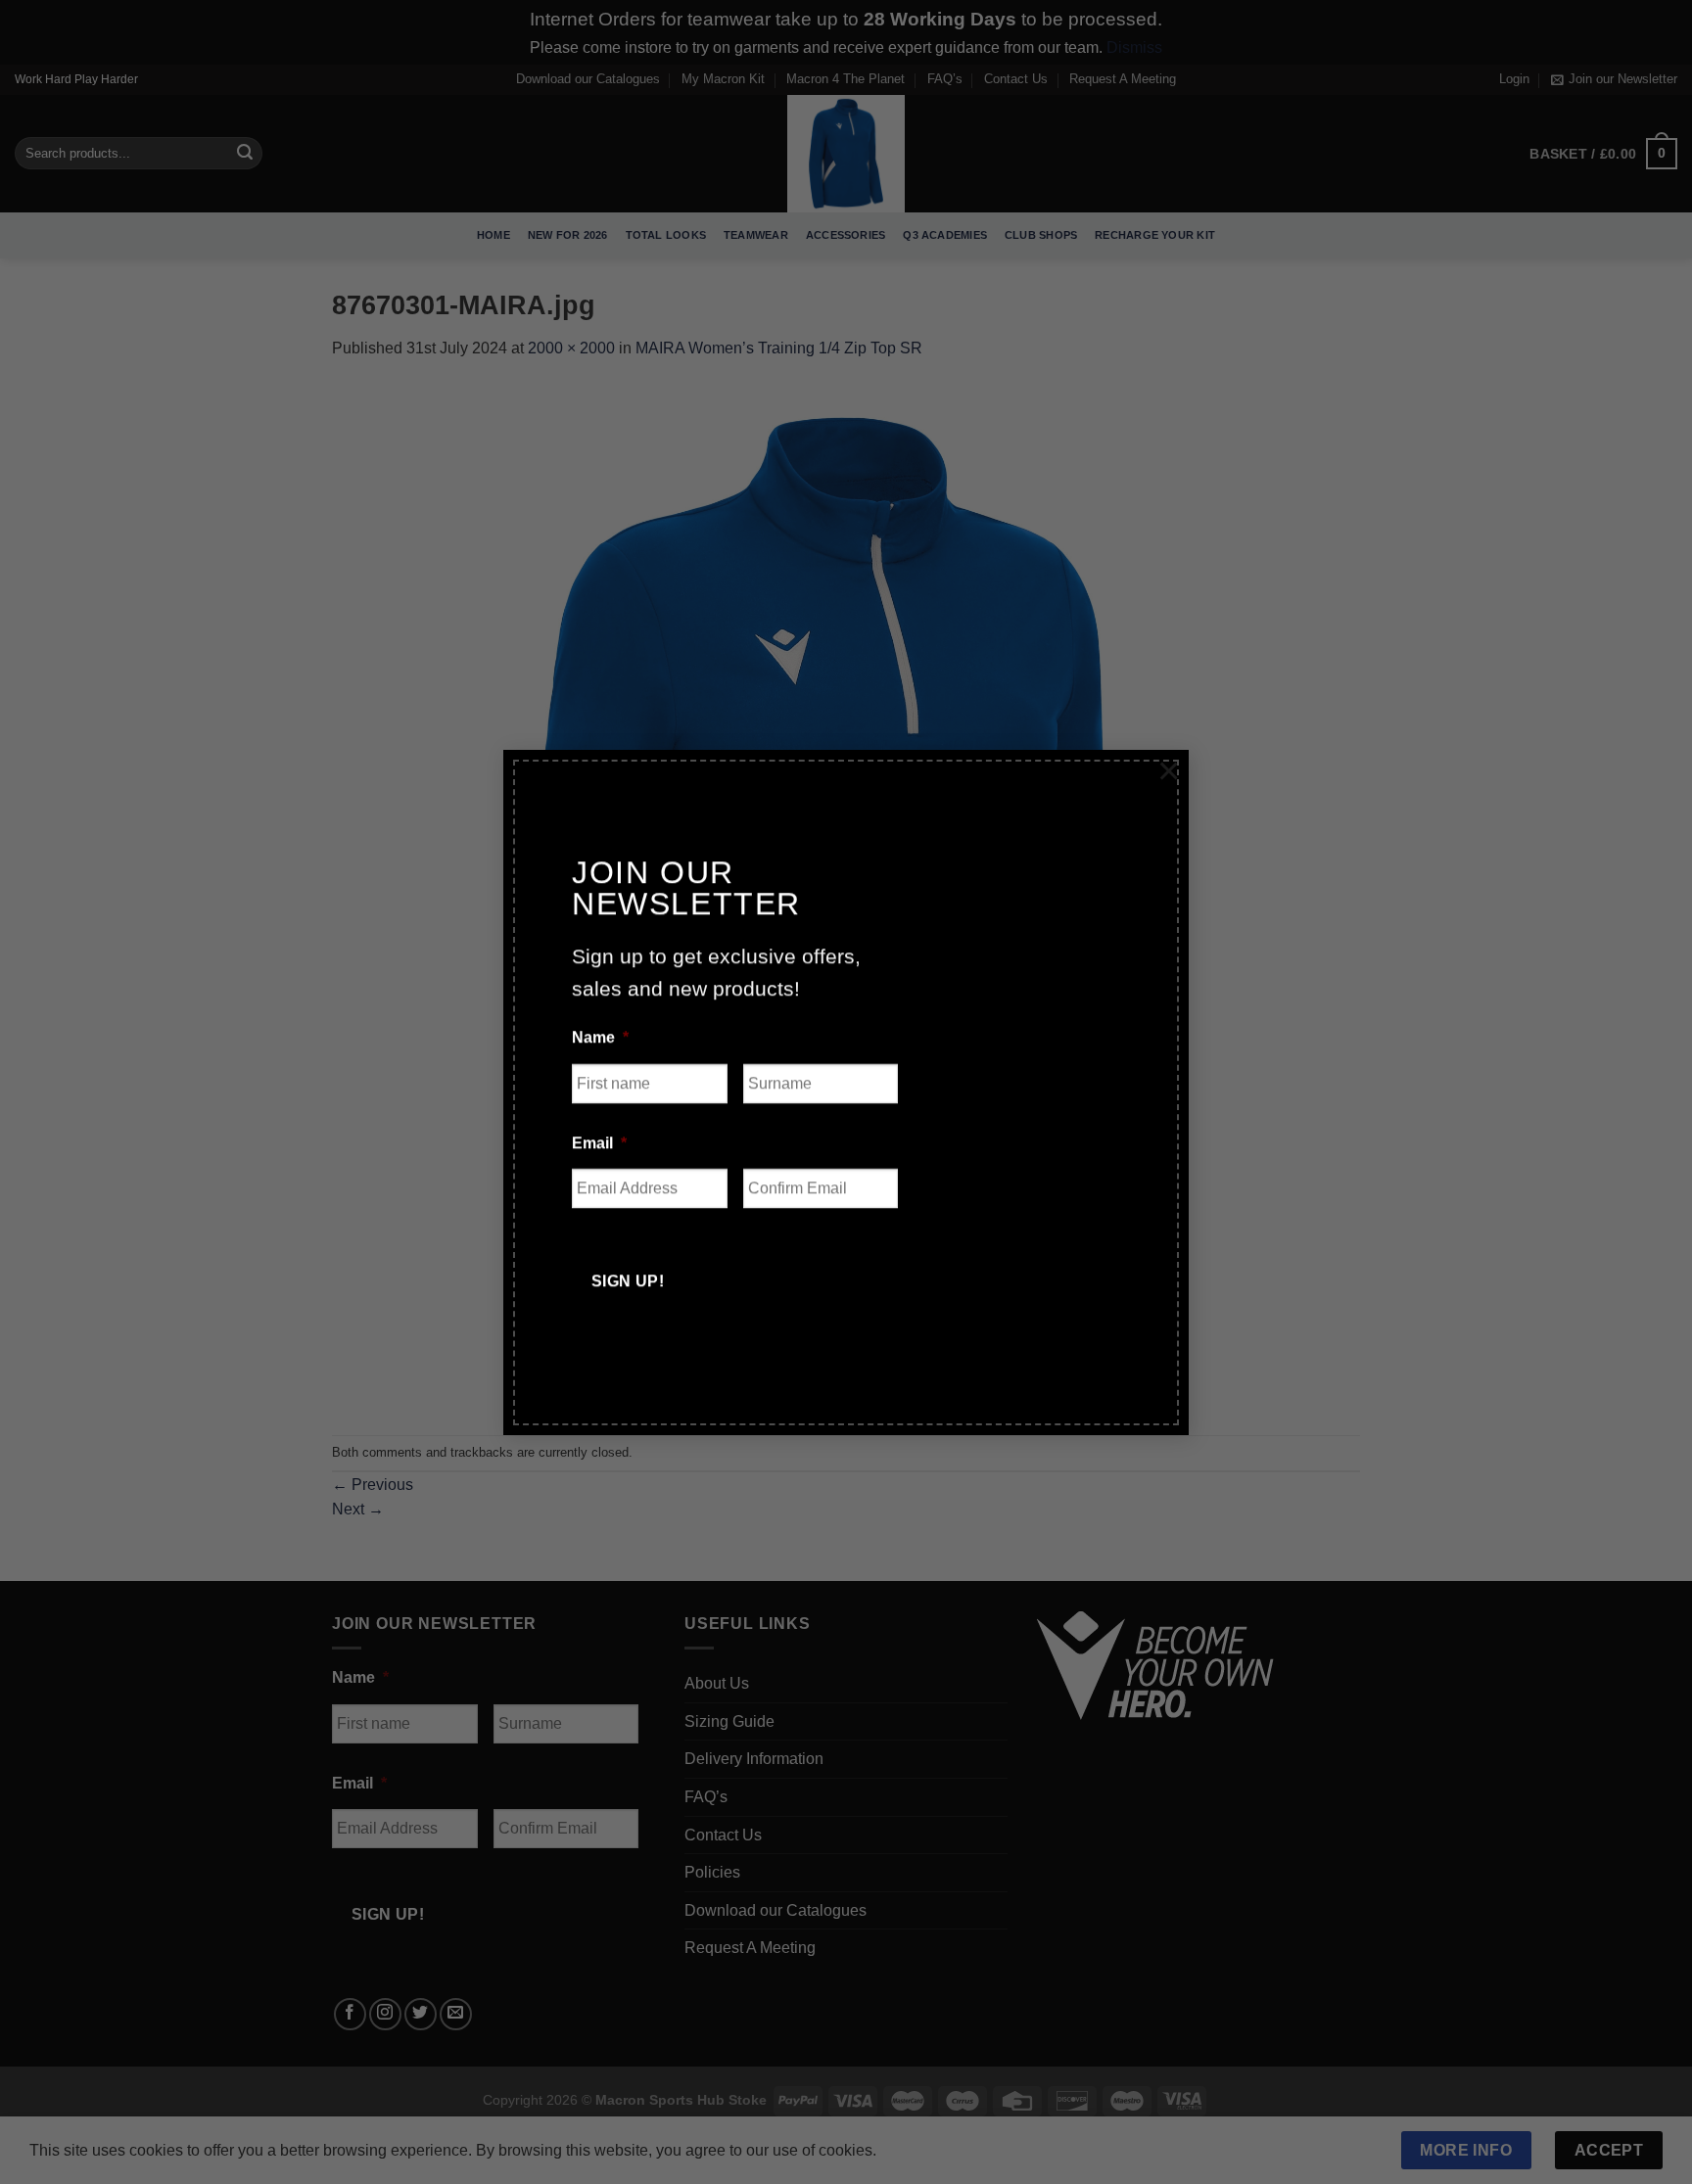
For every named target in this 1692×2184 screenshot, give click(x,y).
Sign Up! (628, 1281)
